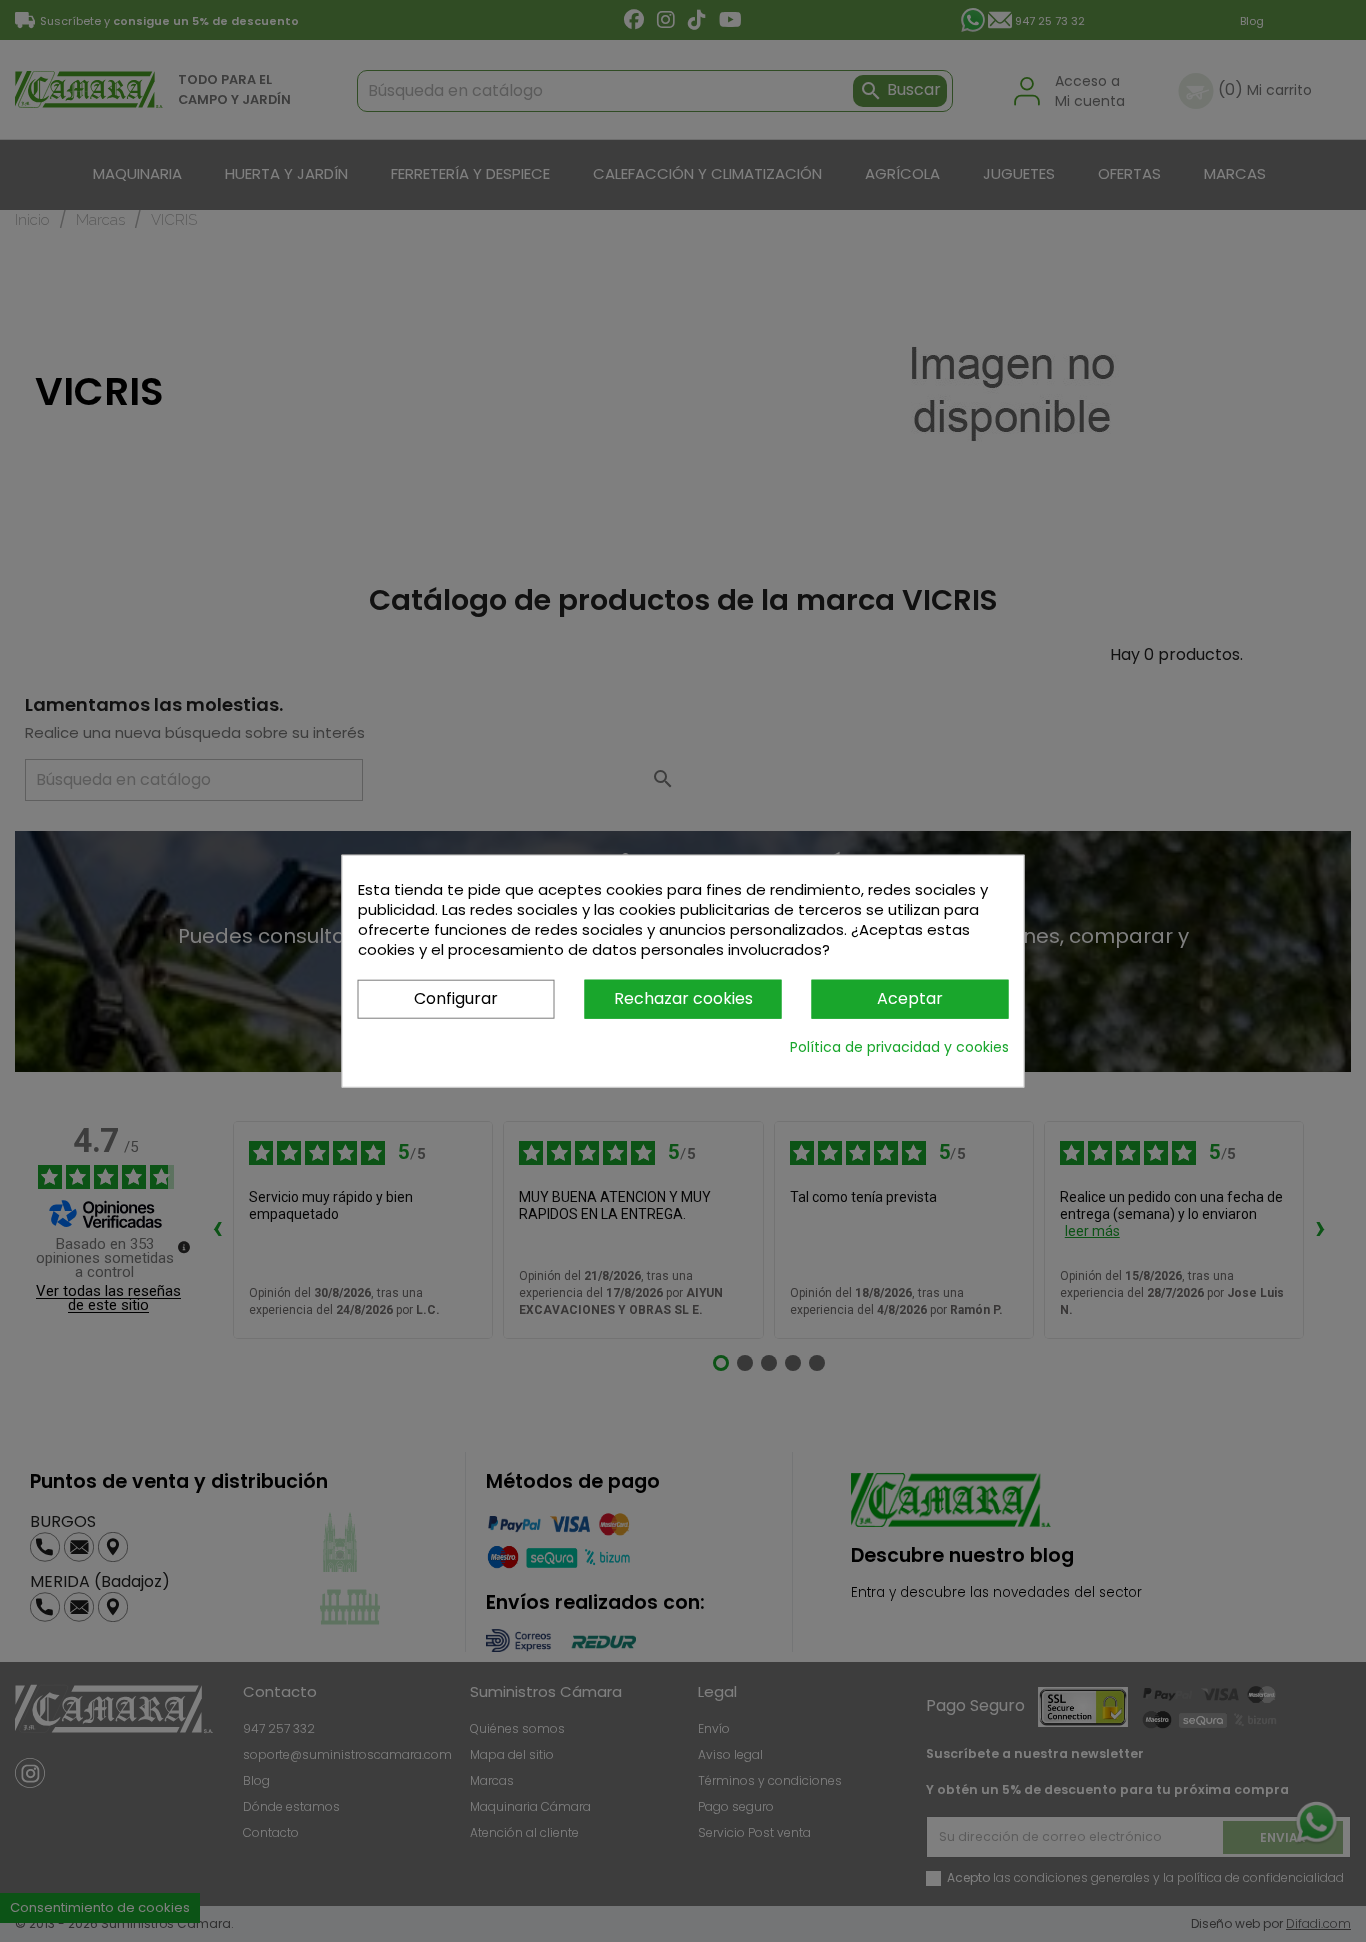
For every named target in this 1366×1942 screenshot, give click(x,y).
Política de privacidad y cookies (899, 1046)
